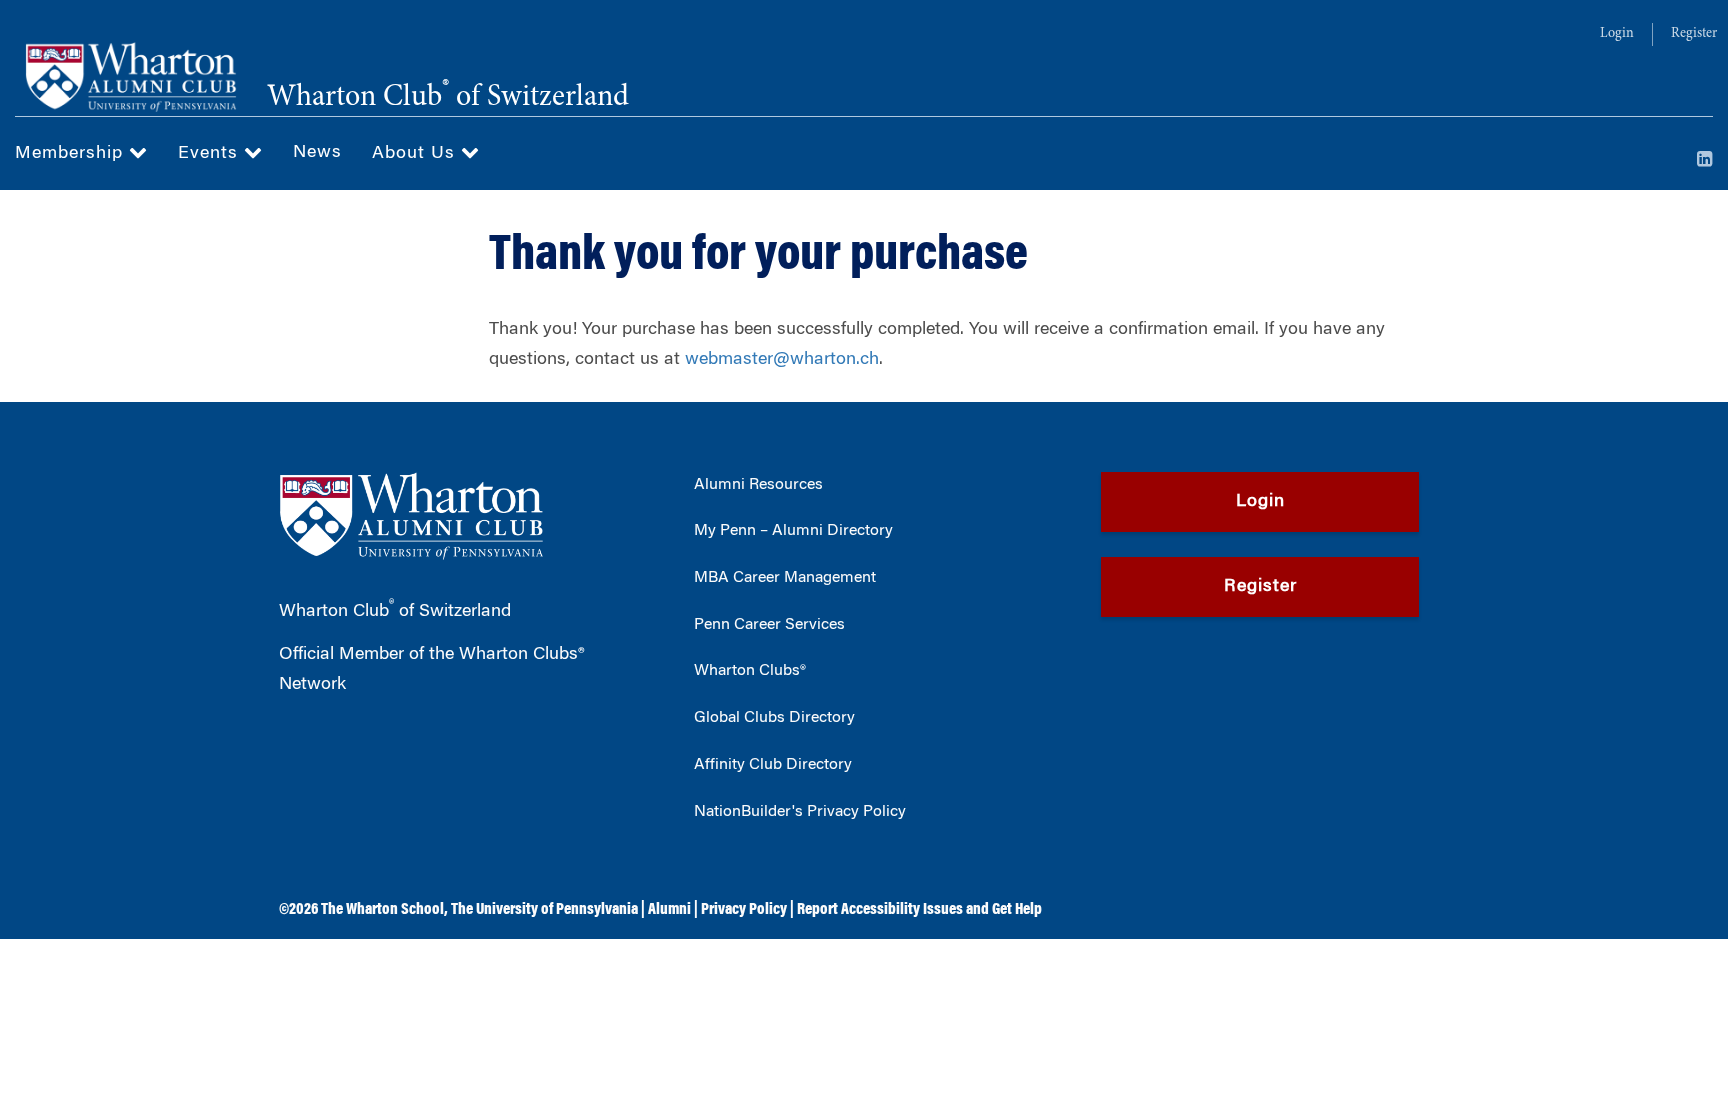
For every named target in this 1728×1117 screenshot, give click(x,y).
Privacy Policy (744, 910)
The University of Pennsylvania (544, 910)
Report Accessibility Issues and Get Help (919, 910)
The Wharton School (382, 910)
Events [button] (211, 154)
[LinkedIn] (1705, 161)
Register (1694, 34)
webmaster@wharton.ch (782, 360)
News (317, 153)
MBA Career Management (785, 578)
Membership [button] (72, 154)
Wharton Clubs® (750, 671)
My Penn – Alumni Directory (793, 531)
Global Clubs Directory (774, 718)
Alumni (669, 910)
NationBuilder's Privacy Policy (800, 812)
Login (1617, 34)
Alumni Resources (758, 485)
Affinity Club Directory (773, 765)
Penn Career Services (769, 625)
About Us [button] (416, 154)
